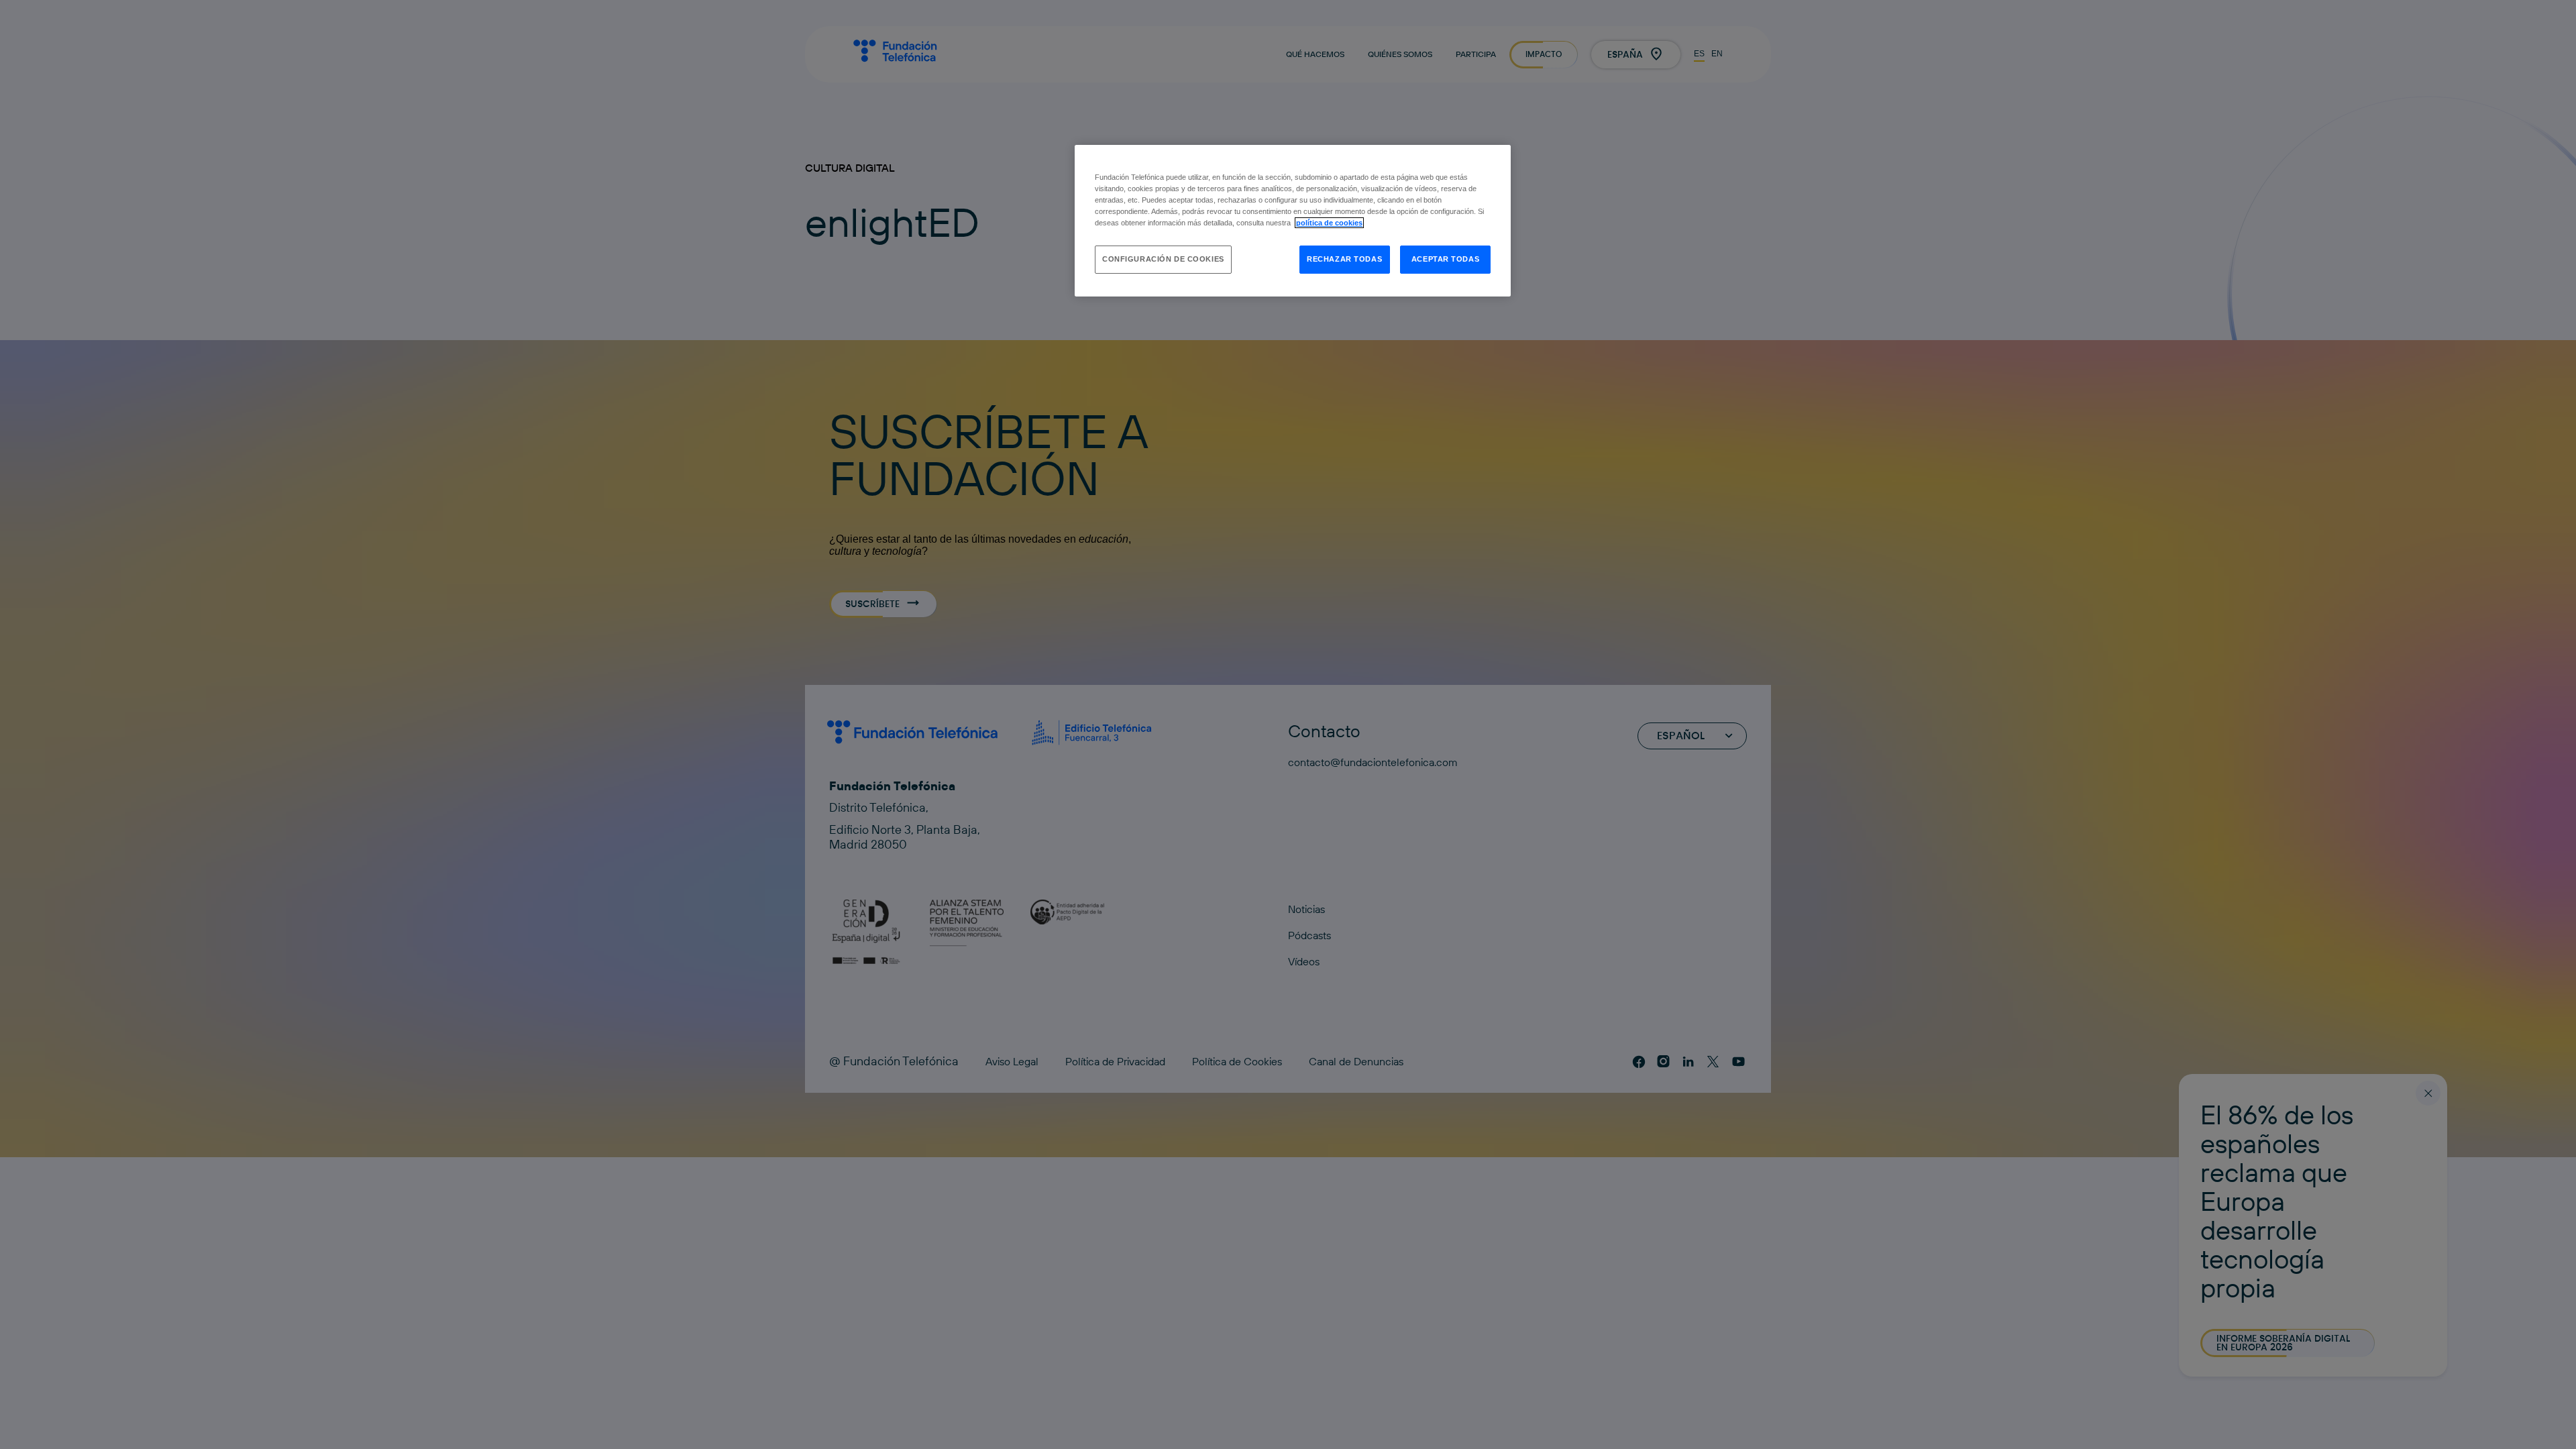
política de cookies (1329, 223)
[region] (1293, 221)
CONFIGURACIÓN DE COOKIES (1163, 259)
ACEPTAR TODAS (1445, 259)
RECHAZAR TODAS (1344, 259)
